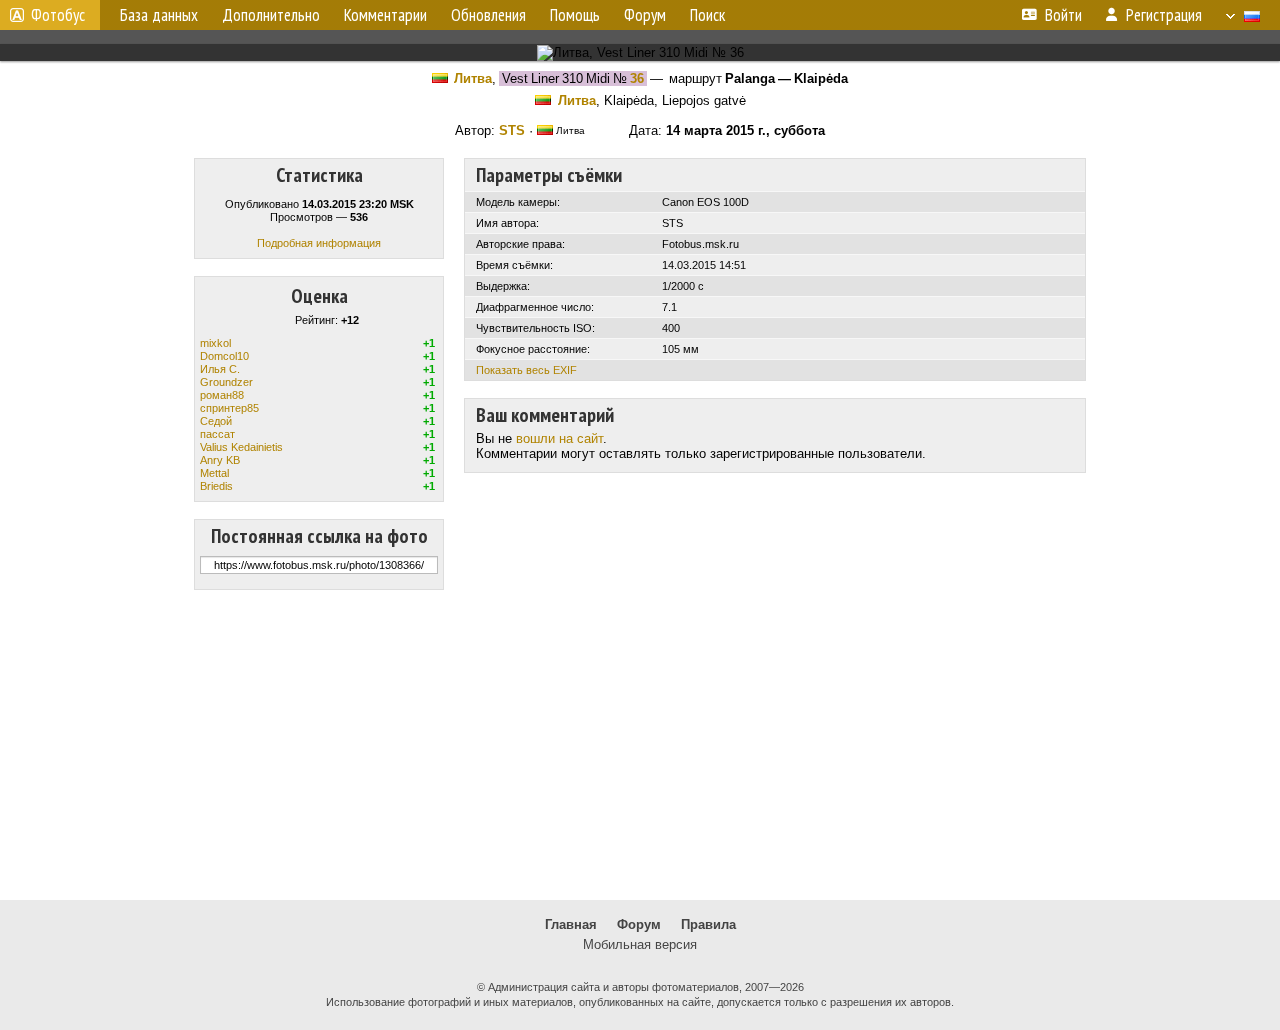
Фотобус (58, 15)
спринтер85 (229, 408)
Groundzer (226, 382)
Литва (473, 78)
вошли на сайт (559, 438)
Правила (708, 924)
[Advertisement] (640, 745)
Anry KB (220, 460)
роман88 (222, 395)
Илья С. (220, 369)
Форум (639, 924)
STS (512, 130)
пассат (217, 434)
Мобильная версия (640, 944)
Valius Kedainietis (241, 447)
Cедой (216, 421)
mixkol (215, 343)
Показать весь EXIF (526, 370)
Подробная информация (319, 243)
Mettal (214, 473)
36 (637, 78)
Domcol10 (224, 356)
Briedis (216, 486)
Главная (571, 924)
